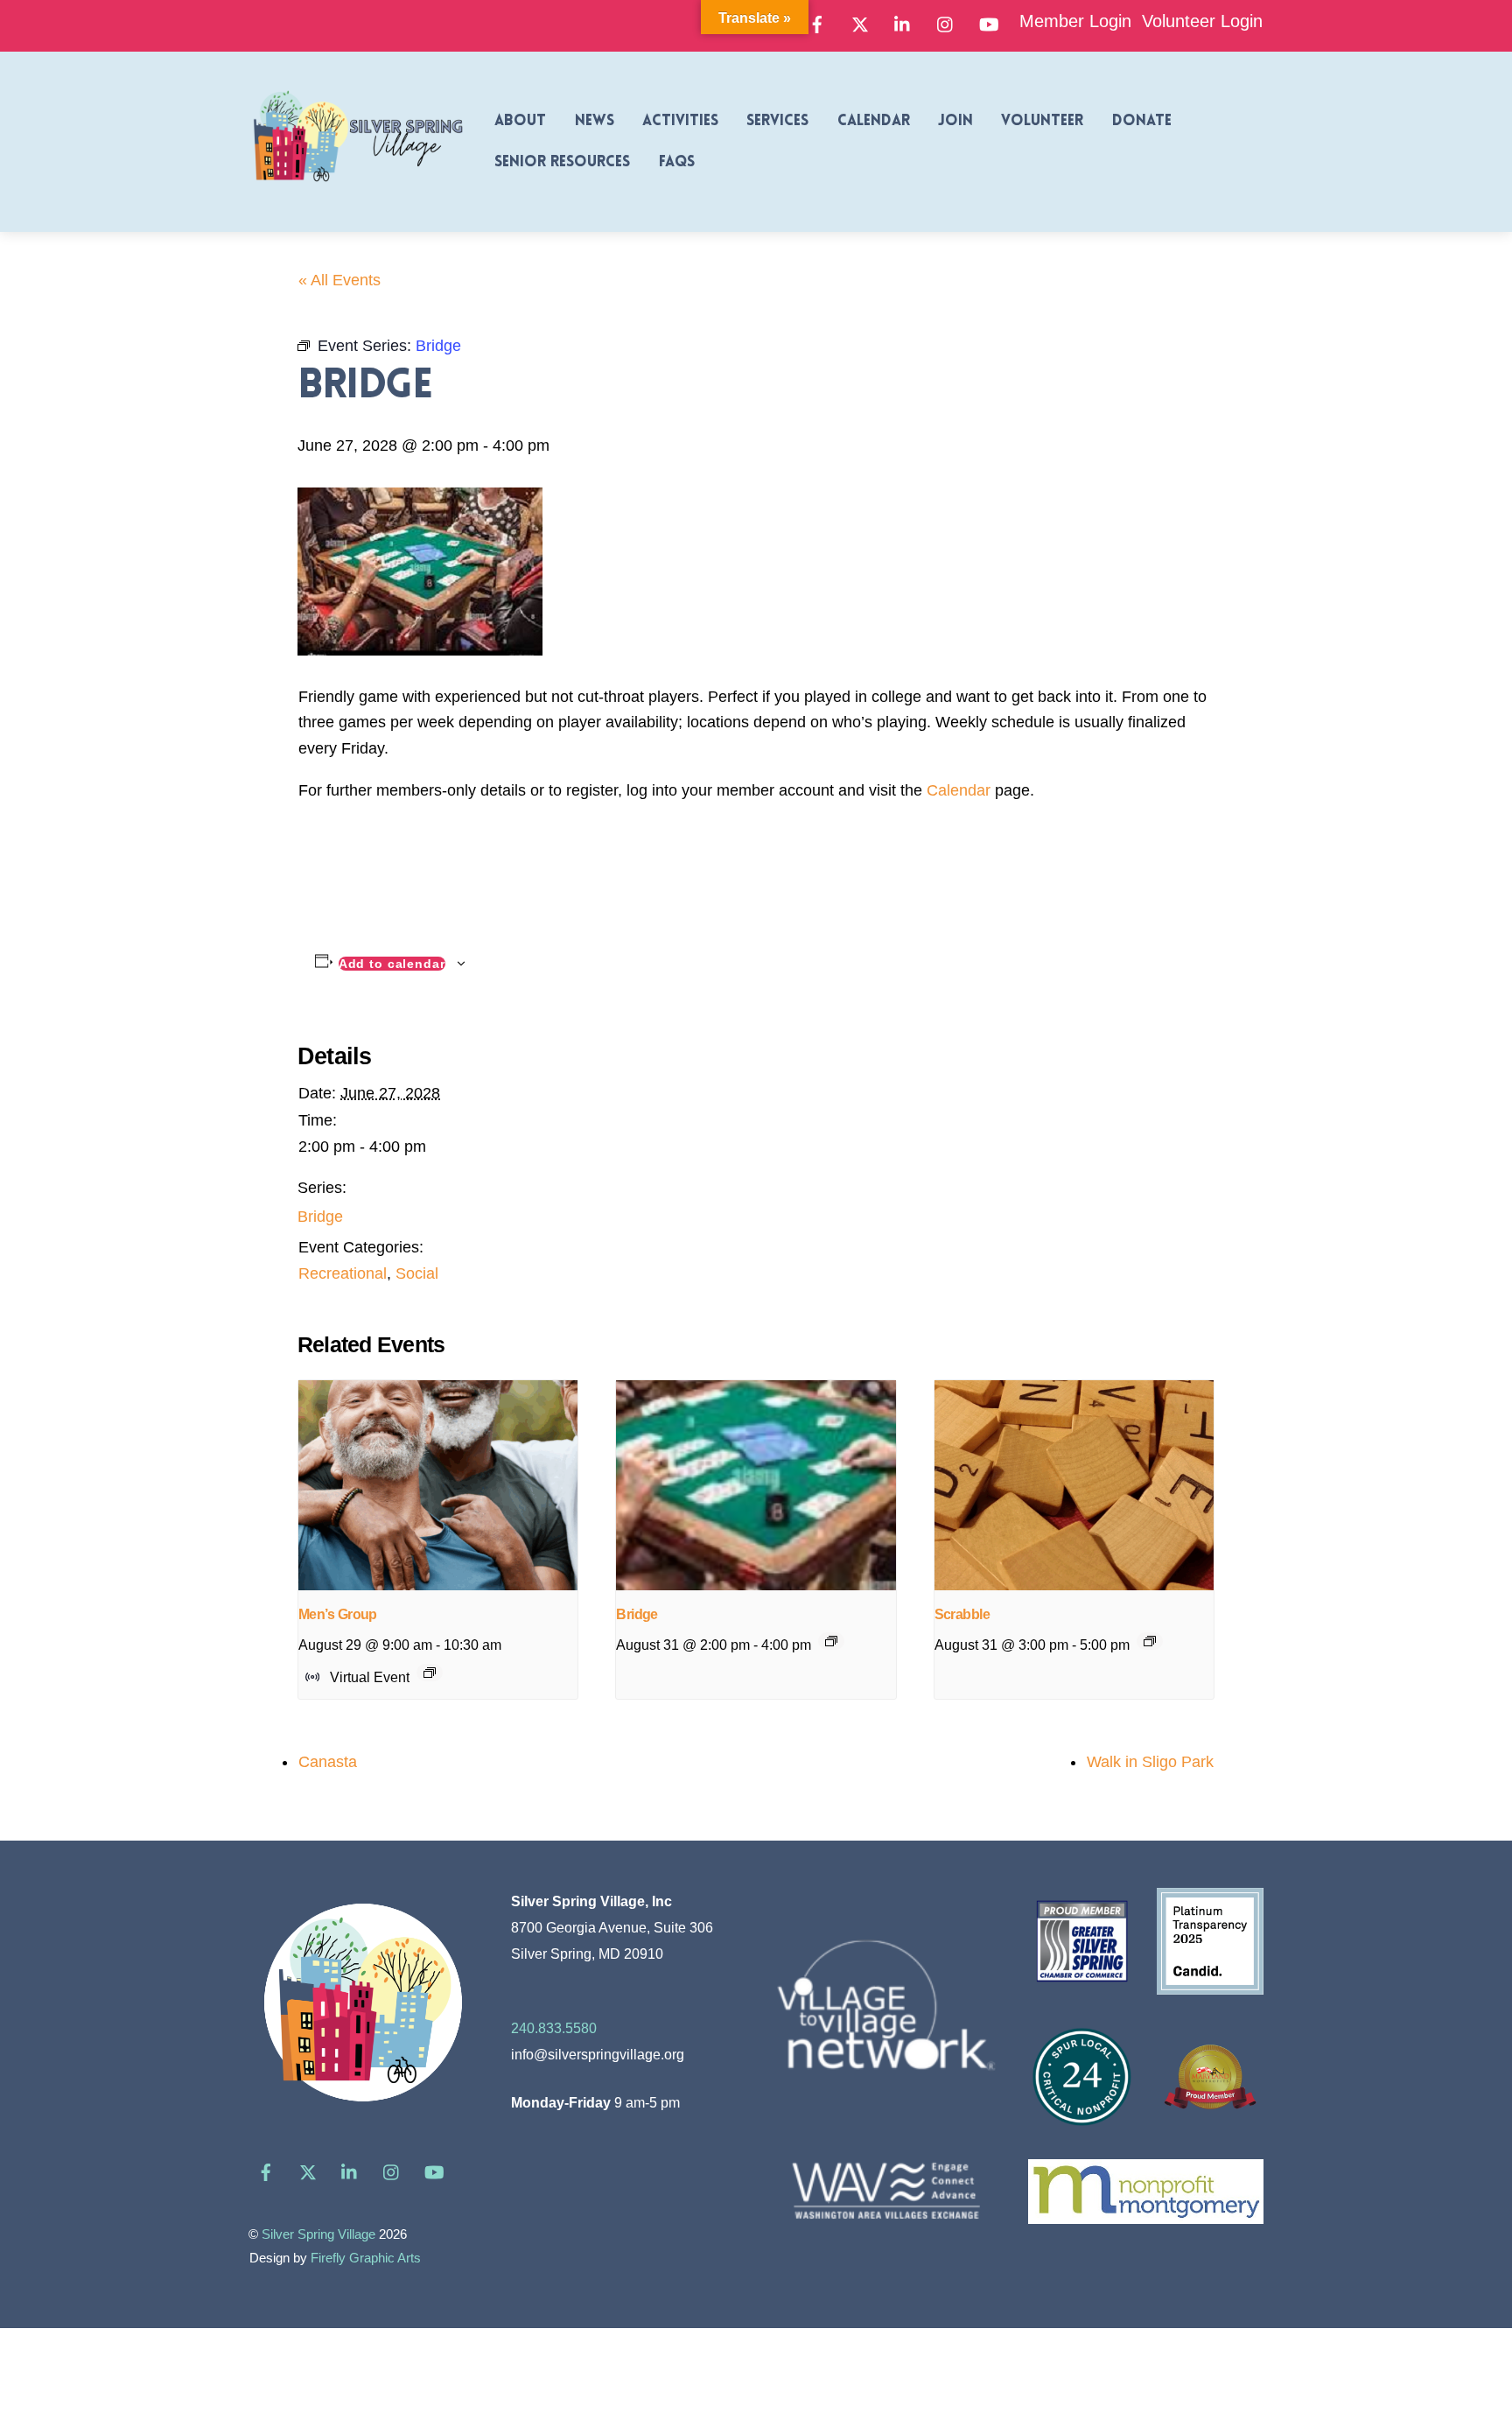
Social (417, 1273)
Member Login (1075, 21)
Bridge (320, 1217)
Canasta (328, 1762)
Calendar (874, 121)
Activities (680, 121)
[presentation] (438, 1485)
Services (777, 121)
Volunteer (1042, 121)
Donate (1142, 121)
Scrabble (962, 1614)
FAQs (677, 162)
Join (955, 121)
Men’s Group (338, 1614)
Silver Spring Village (318, 2234)
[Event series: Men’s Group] (430, 1673)
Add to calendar (392, 964)
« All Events (339, 280)
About (520, 121)
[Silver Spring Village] (358, 192)
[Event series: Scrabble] (1150, 1641)
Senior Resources (562, 162)
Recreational (343, 1273)
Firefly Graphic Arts (366, 2258)
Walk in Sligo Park (1150, 1762)
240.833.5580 (554, 2028)
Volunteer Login (1202, 21)
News (595, 121)
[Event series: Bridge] (831, 1641)
